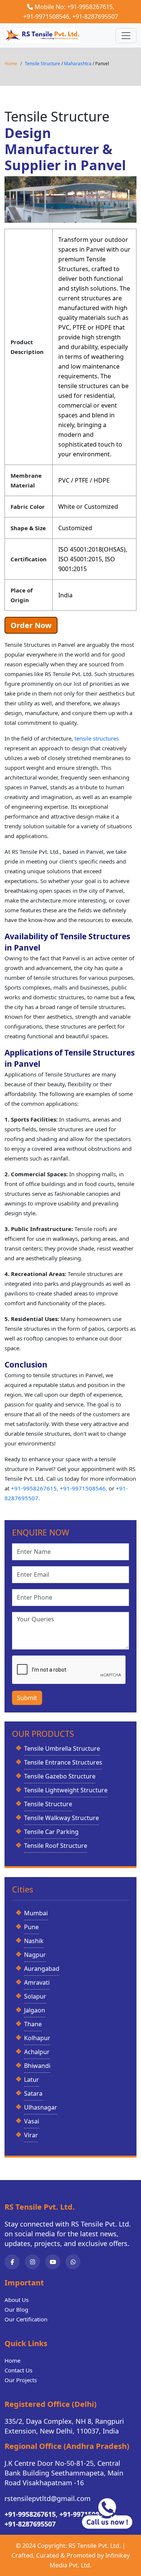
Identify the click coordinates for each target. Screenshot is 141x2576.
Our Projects (21, 2380)
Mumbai (36, 1913)
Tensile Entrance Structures (63, 1762)
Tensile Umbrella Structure (62, 1748)
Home (11, 64)
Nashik (34, 1941)
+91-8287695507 (95, 16)
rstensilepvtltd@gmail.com (48, 2498)
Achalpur (37, 2052)
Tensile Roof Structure (56, 1846)
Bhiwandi (37, 2066)
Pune (31, 1927)
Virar (31, 2135)
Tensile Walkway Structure (61, 1818)
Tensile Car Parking (51, 1832)
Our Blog (16, 2309)
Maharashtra (78, 64)
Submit (27, 1698)
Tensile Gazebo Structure (60, 1776)
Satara (33, 2093)
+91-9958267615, (35, 1488)
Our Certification (26, 2319)
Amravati (37, 1982)
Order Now (31, 625)
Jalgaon (35, 2010)
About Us (17, 2300)
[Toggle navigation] (126, 36)
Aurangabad (42, 1969)
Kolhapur (37, 2038)
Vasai (32, 2121)
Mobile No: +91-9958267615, (74, 7)
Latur (32, 2080)
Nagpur (35, 1955)
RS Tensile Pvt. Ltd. (95, 2546)
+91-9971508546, (47, 16)
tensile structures (97, 738)
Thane (33, 2024)
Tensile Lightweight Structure (66, 1790)
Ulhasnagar (41, 2107)
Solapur (35, 1996)
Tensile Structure (43, 64)
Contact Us (18, 2370)
